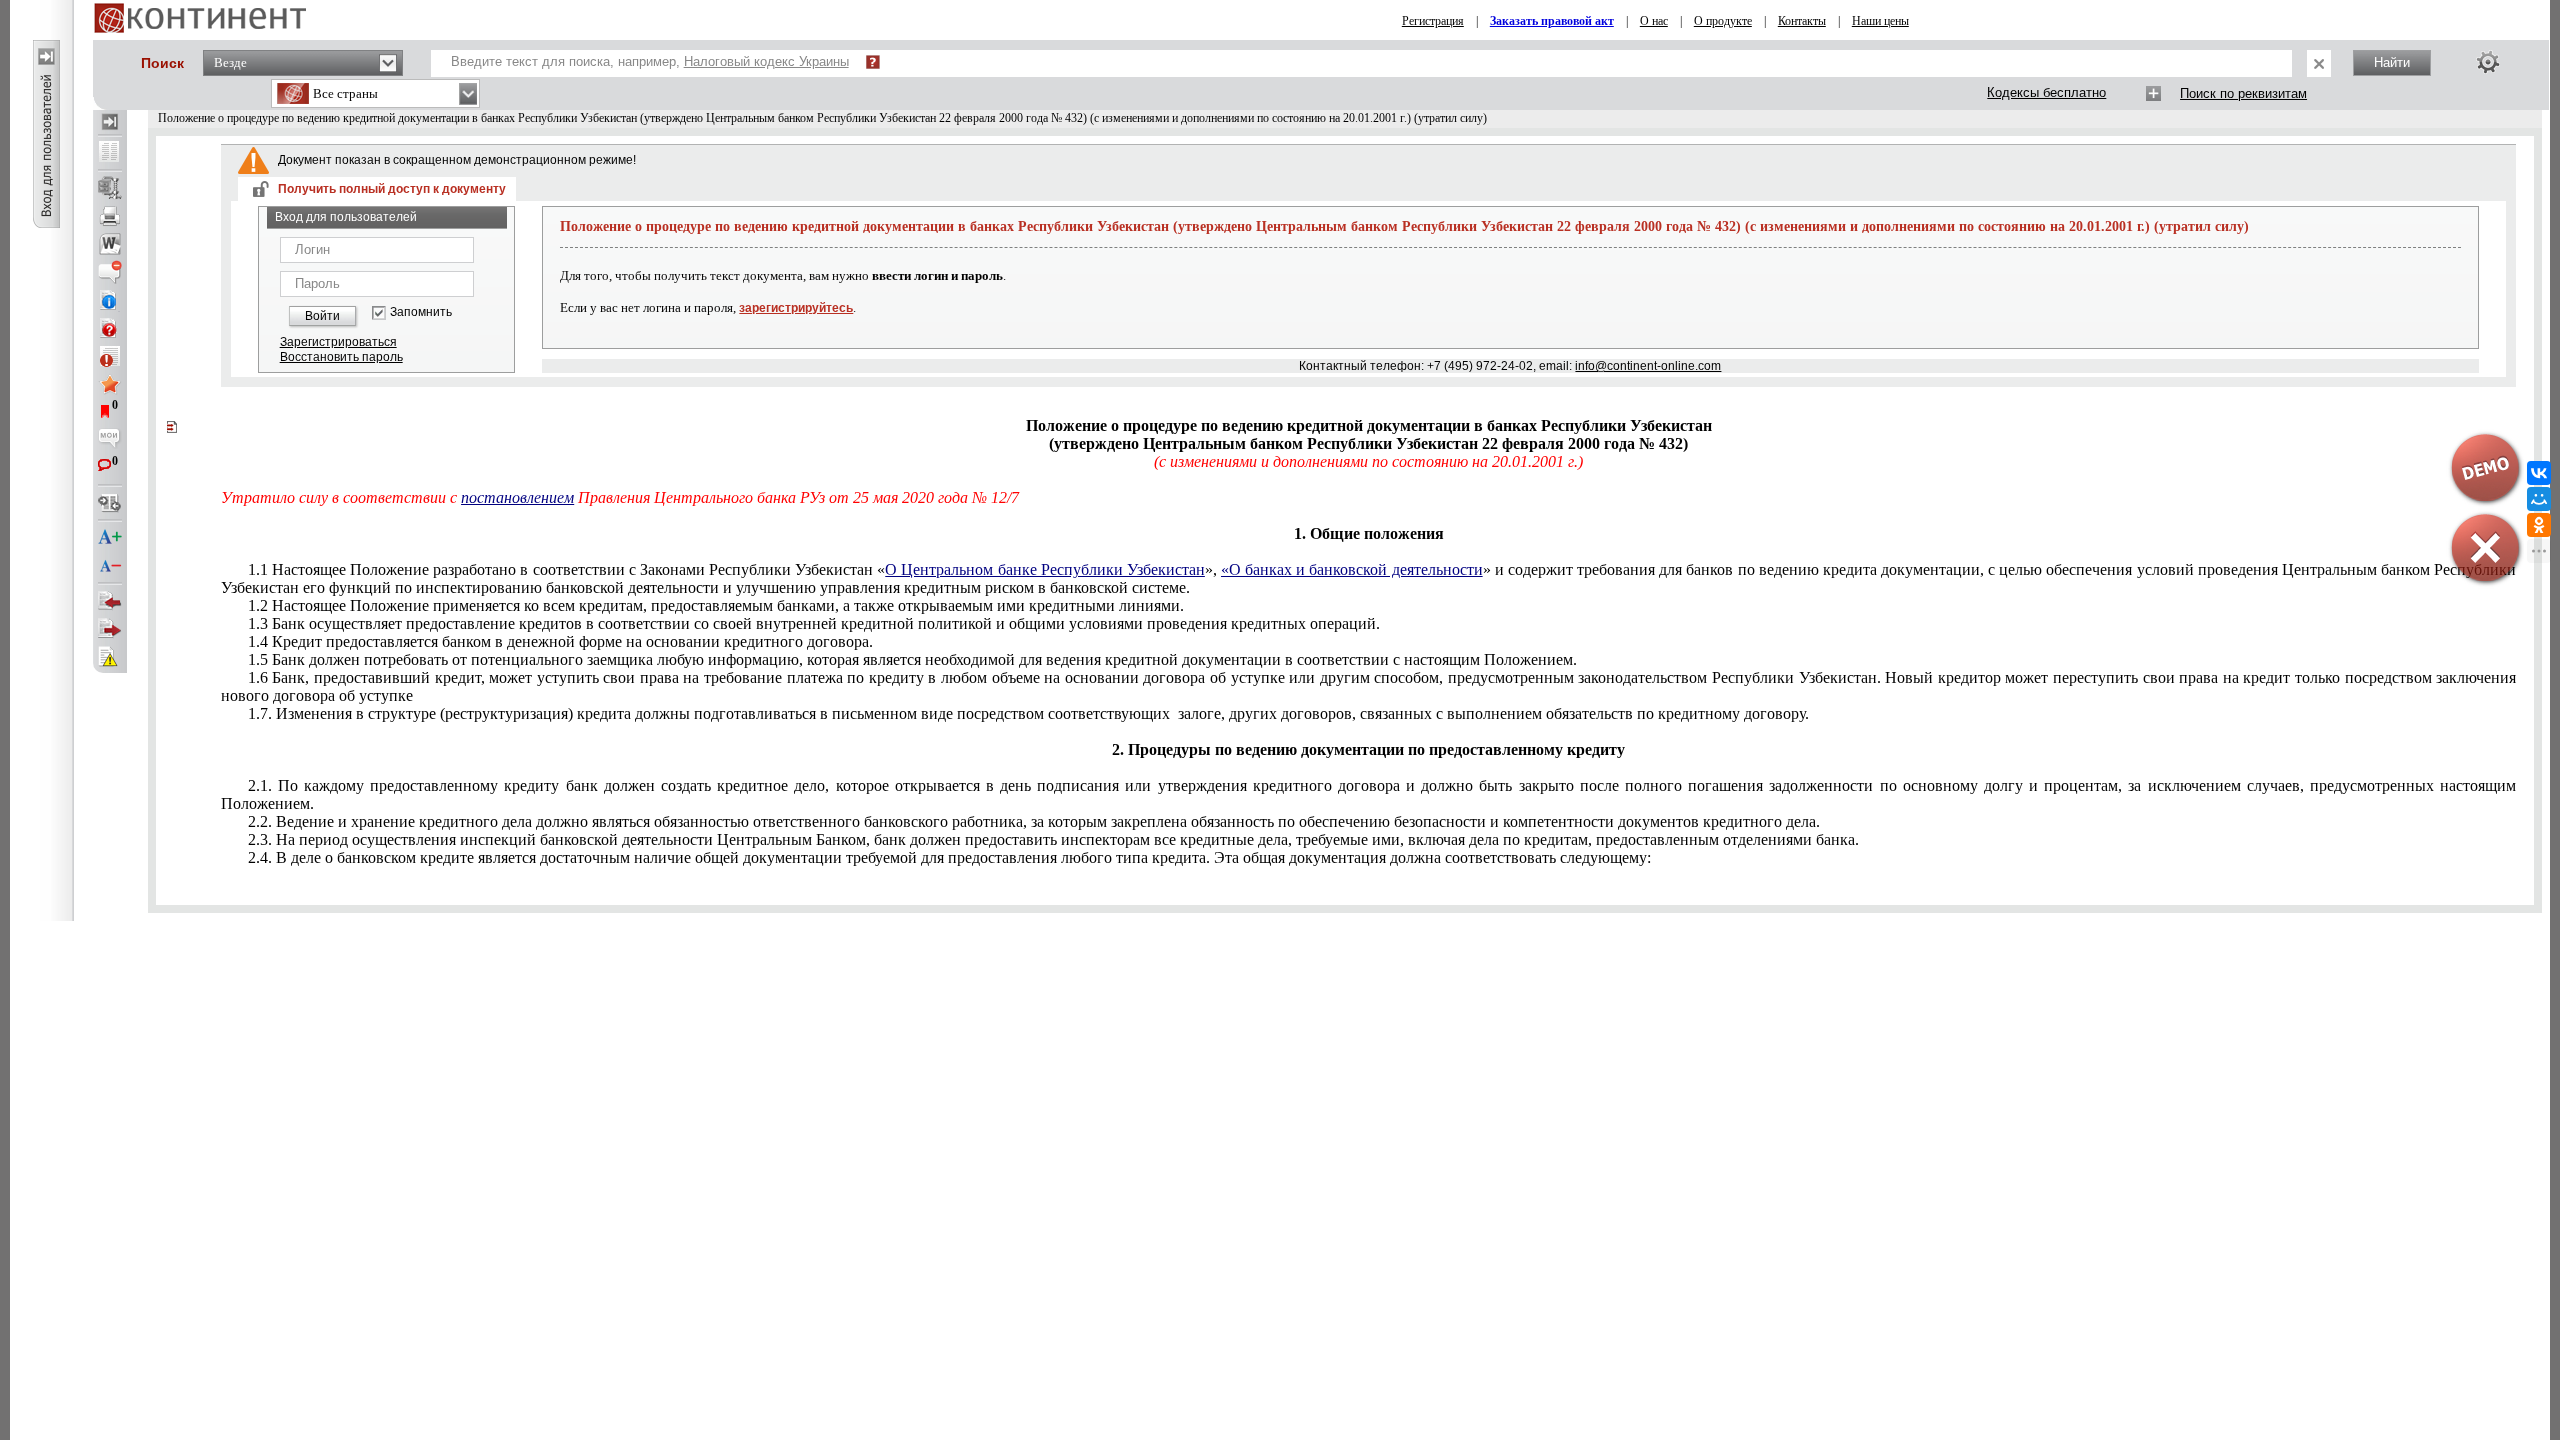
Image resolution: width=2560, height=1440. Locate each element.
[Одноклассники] (2539, 525)
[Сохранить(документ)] (110, 188)
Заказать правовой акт (1552, 21)
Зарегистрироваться (338, 342)
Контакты (1802, 21)
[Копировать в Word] (110, 244)
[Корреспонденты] (110, 601)
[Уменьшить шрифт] (110, 566)
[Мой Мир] (2539, 499)
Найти (2392, 62)
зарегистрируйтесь (796, 308)
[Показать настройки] (2488, 62)
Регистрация (1433, 21)
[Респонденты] (110, 629)
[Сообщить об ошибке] (110, 657)
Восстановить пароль (341, 357)
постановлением (517, 497)
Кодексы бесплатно (2046, 92)
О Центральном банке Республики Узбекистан (1045, 569)
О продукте (1723, 21)
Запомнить (421, 312)
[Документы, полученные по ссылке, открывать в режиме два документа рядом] (110, 153)
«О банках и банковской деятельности (1352, 569)
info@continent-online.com (1648, 366)
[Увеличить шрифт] (110, 538)
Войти (322, 316)
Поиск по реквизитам (2243, 93)
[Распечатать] (110, 216)
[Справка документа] (110, 328)
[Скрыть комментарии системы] (110, 272)
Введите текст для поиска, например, (650, 61)
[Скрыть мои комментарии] (110, 440)
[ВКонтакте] (2539, 473)
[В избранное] (110, 384)
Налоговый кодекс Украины (766, 61)
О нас (1654, 21)
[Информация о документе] (110, 300)
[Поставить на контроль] (110, 356)
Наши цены (1880, 21)
